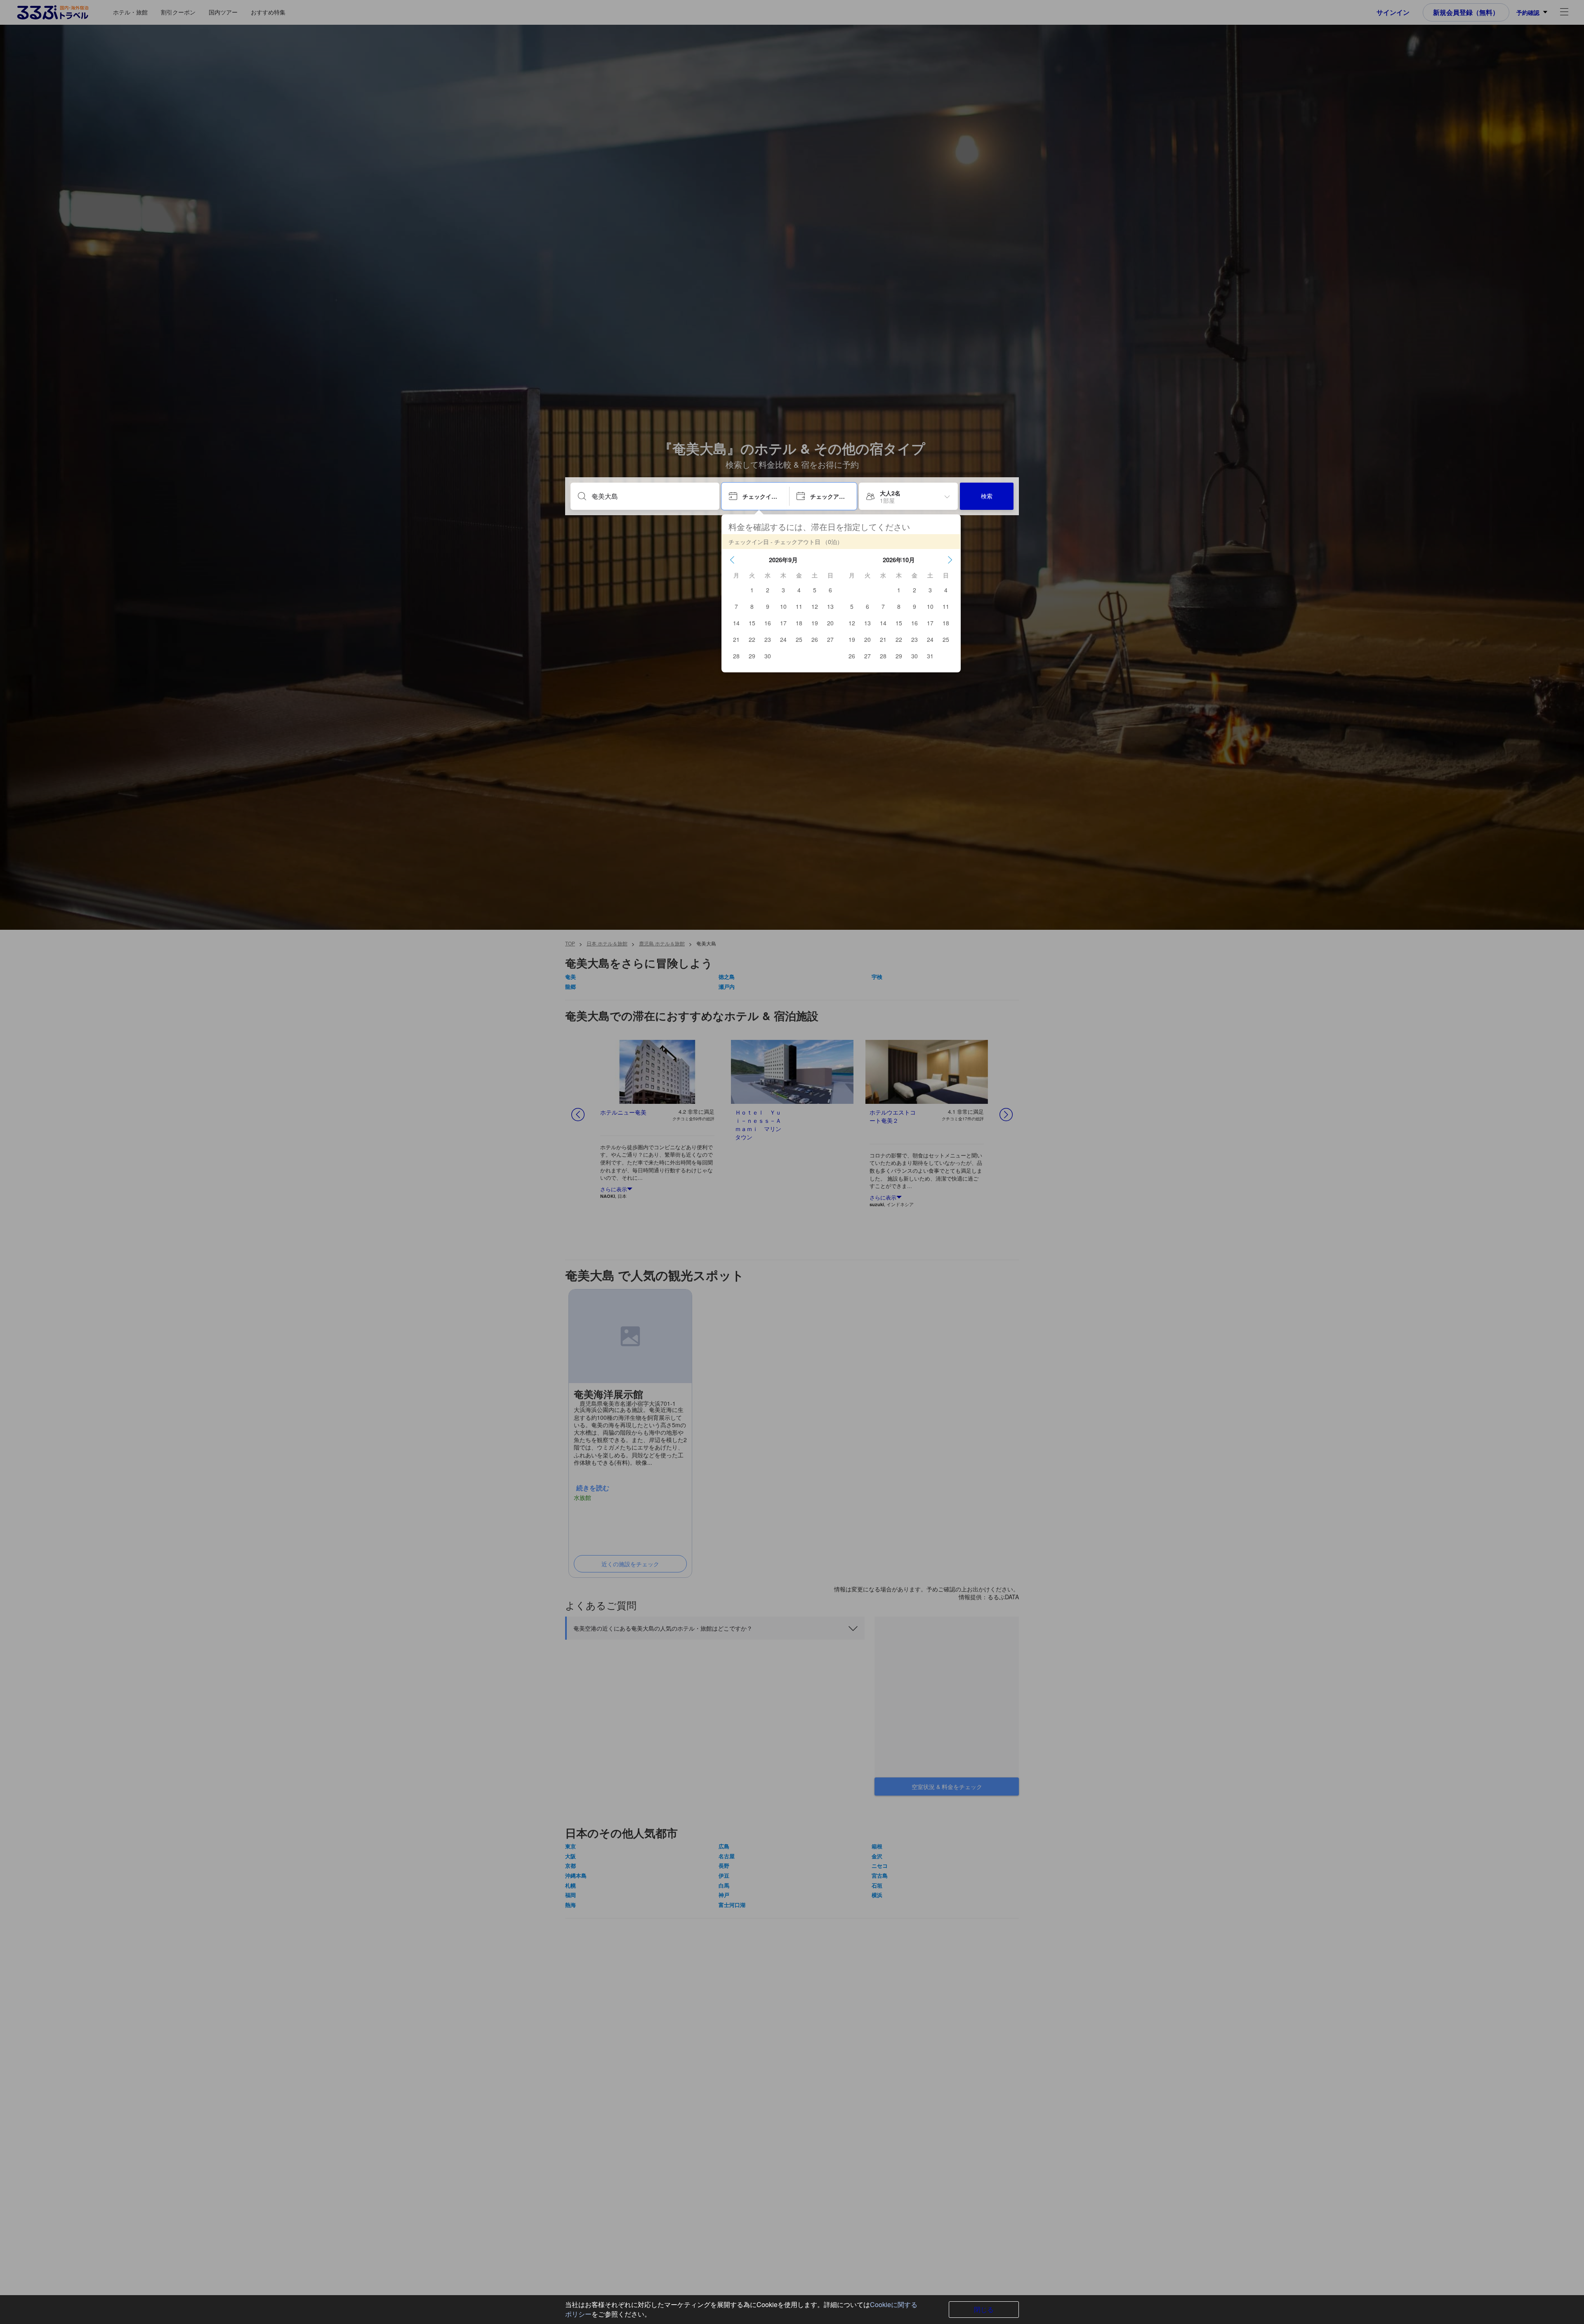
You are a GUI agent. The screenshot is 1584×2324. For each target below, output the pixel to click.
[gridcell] (752, 590)
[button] (732, 560)
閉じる (984, 2309)
